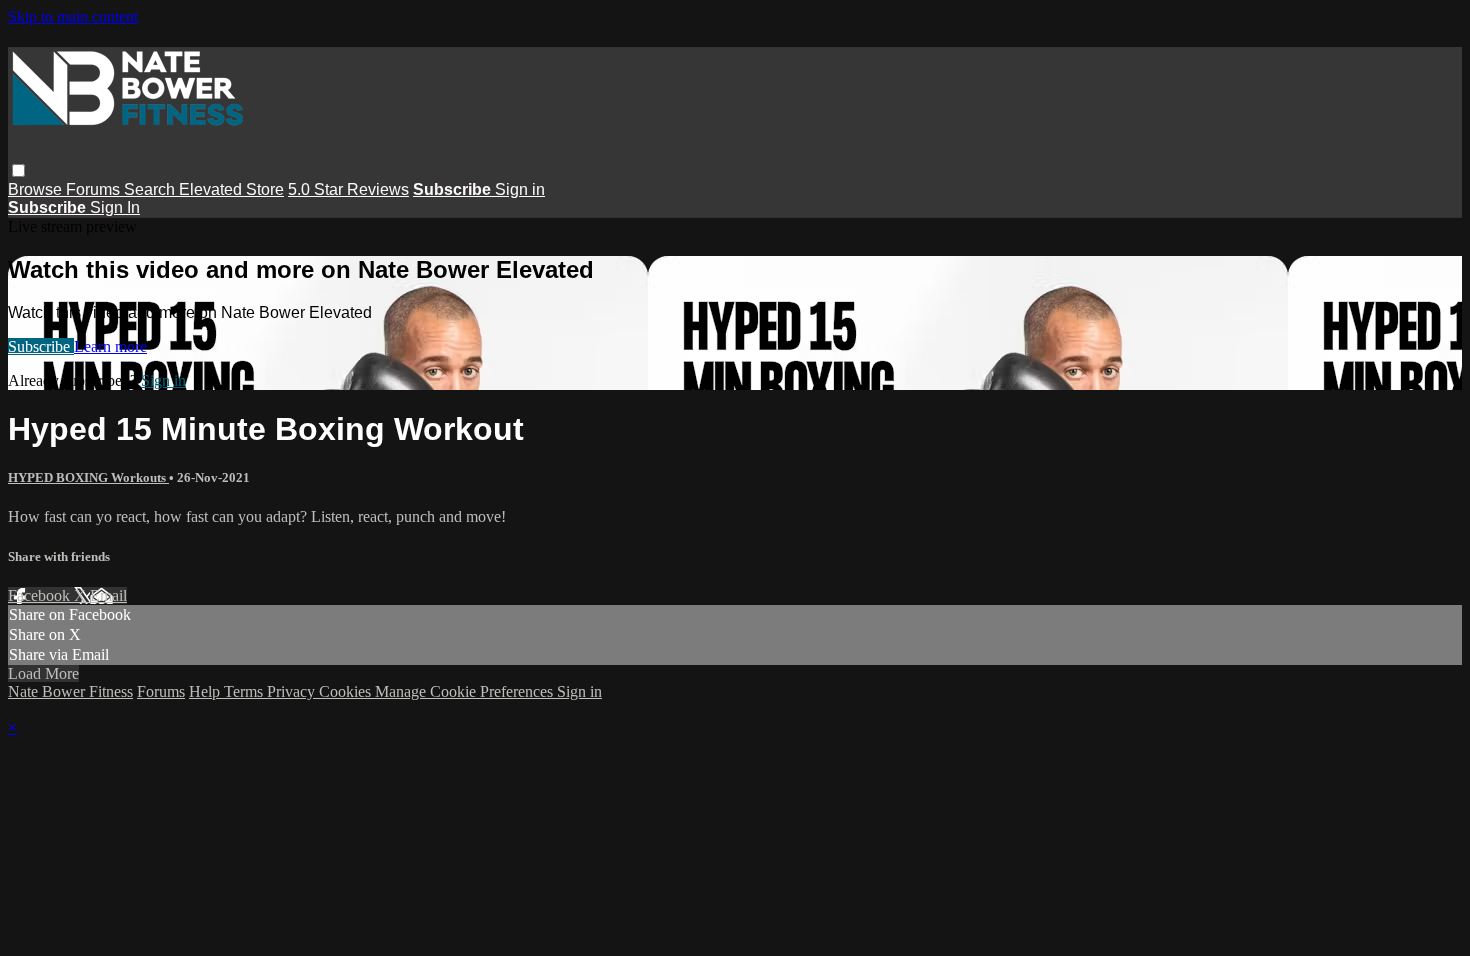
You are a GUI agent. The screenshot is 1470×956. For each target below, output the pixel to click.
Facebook (41, 595)
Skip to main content (73, 16)
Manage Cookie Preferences (466, 691)
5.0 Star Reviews (348, 189)
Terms (245, 691)
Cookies (347, 691)
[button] (18, 170)
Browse (37, 189)
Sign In (115, 207)
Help (206, 691)
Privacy (293, 691)
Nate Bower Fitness (70, 691)
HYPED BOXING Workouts (88, 477)
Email (108, 595)
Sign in (520, 189)
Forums (95, 189)
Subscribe (41, 346)
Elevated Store (231, 189)
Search (151, 189)
